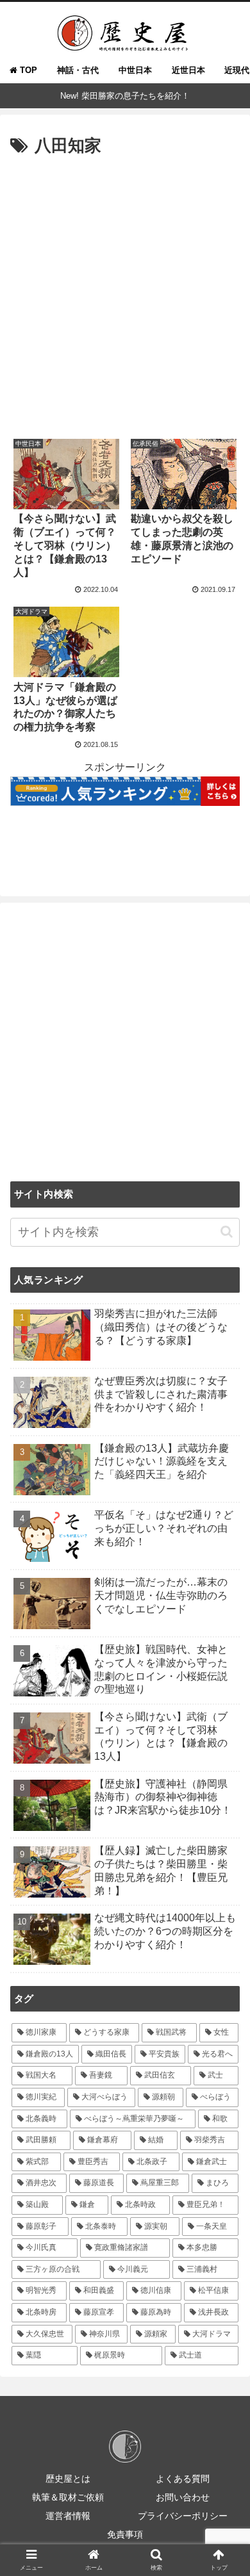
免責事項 (125, 2534)
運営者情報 (68, 2516)
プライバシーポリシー (183, 2516)
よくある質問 (183, 2479)
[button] (227, 1232)
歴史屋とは (68, 2479)
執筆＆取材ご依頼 (68, 2497)
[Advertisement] (125, 292)
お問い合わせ (183, 2497)
